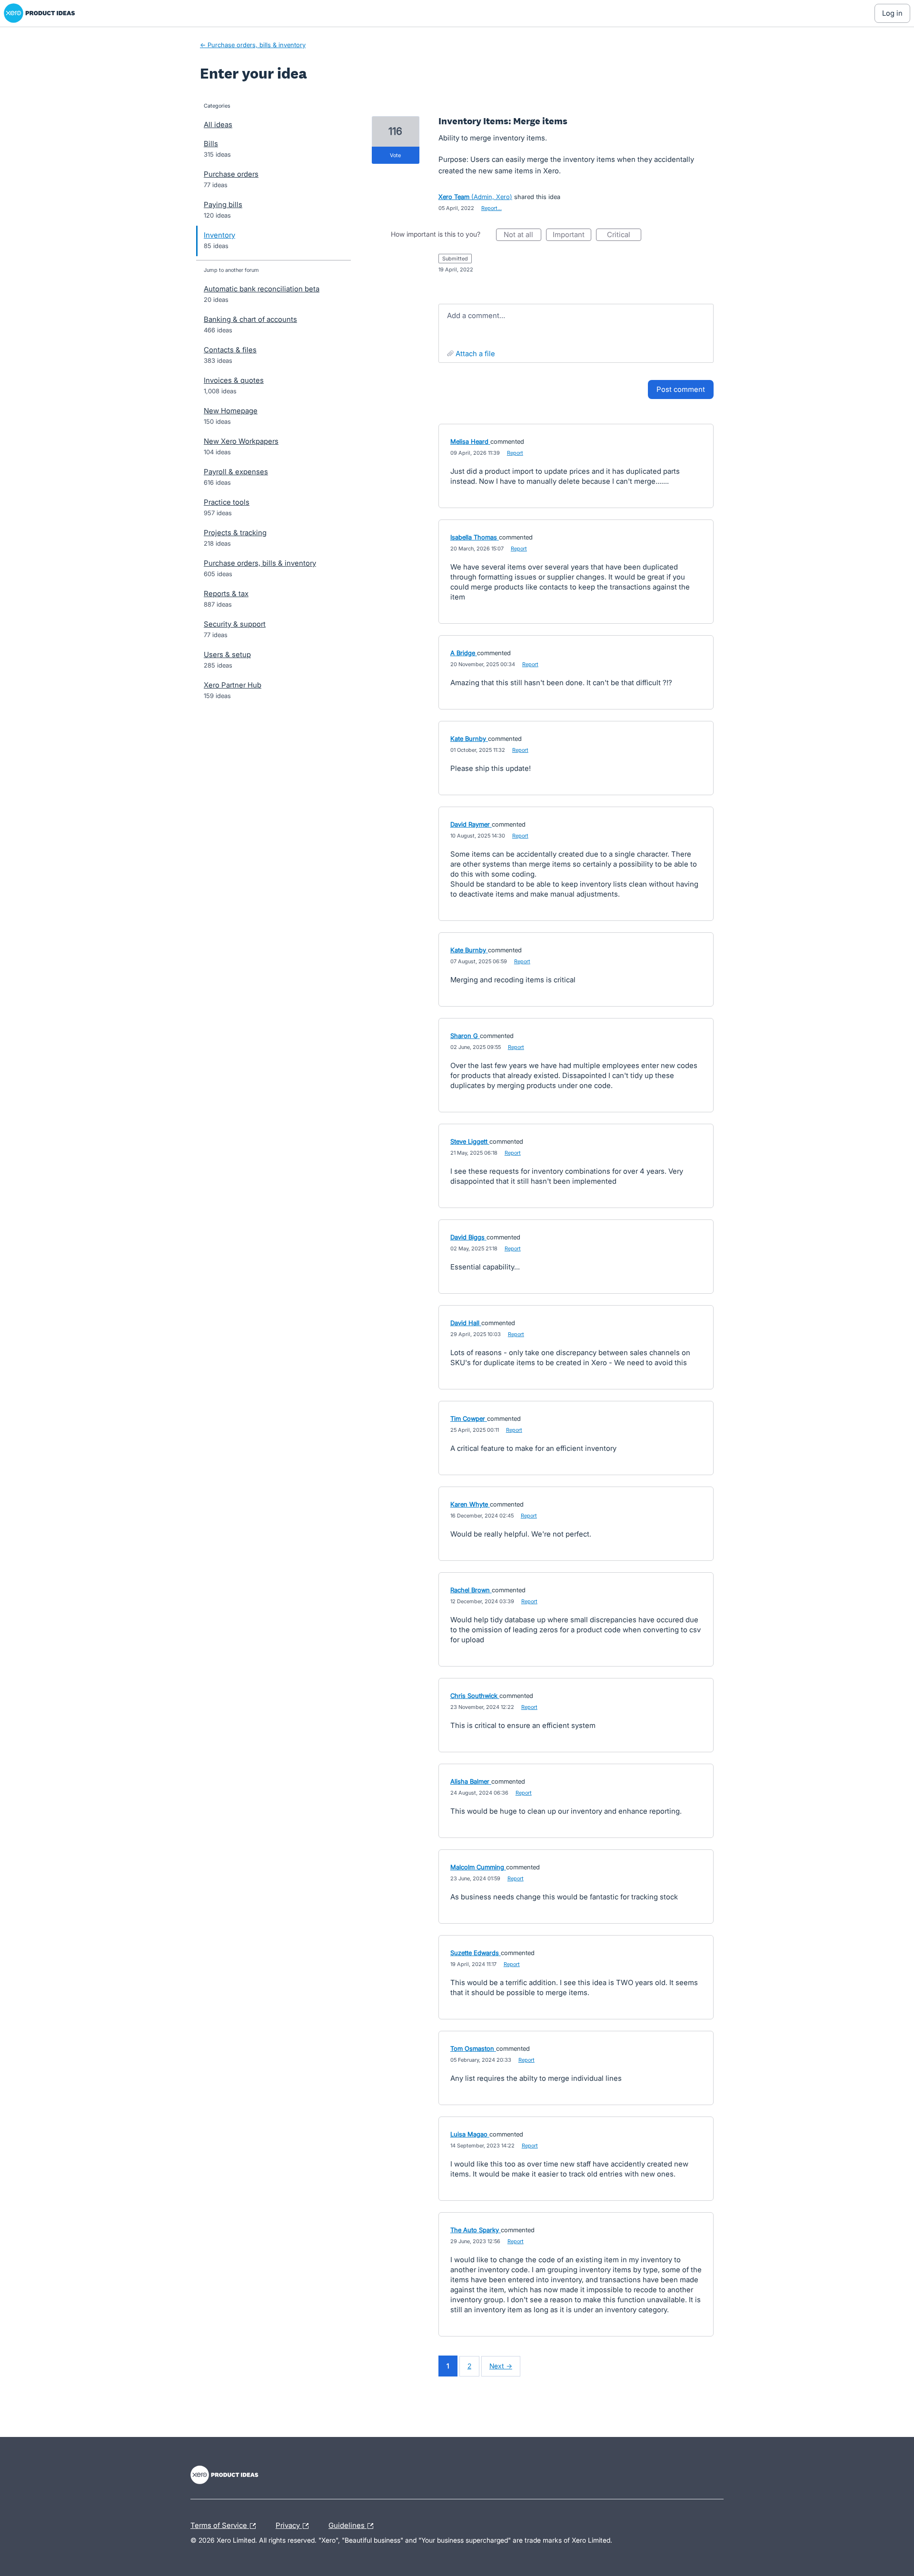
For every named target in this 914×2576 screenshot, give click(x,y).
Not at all (522, 235)
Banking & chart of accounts (250, 319)
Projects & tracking (235, 533)
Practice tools (227, 502)
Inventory (219, 235)
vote (395, 155)
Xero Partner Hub (233, 685)
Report (515, 453)
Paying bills (223, 205)
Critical (624, 235)
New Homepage (231, 411)
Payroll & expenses (236, 472)
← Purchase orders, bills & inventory (253, 45)
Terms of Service (220, 2524)
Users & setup (227, 654)
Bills (211, 144)
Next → (501, 2366)
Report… (492, 208)
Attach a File (475, 354)
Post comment (681, 389)
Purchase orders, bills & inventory (260, 563)
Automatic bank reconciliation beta (262, 289)
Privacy (289, 2524)
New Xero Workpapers (241, 441)
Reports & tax (226, 594)
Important (572, 235)
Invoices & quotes (234, 380)
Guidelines (348, 2524)
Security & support (235, 624)
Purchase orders (231, 174)
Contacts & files (230, 350)
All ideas (218, 125)
